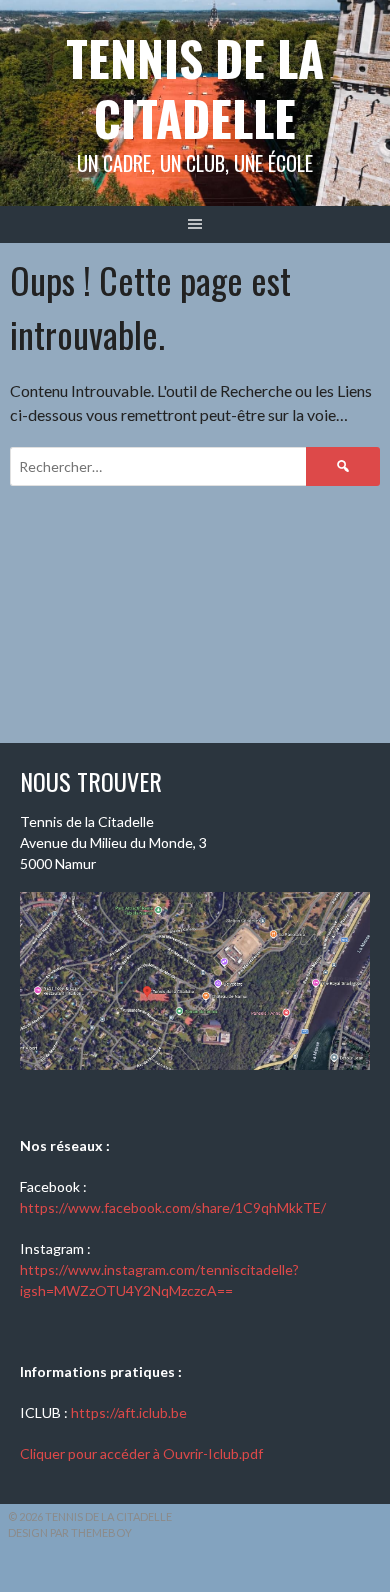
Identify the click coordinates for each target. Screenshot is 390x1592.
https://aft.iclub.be (129, 1412)
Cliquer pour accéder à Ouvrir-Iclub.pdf (141, 1453)
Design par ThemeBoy (70, 1532)
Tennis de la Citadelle (195, 87)
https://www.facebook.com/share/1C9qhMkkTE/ (173, 1207)
